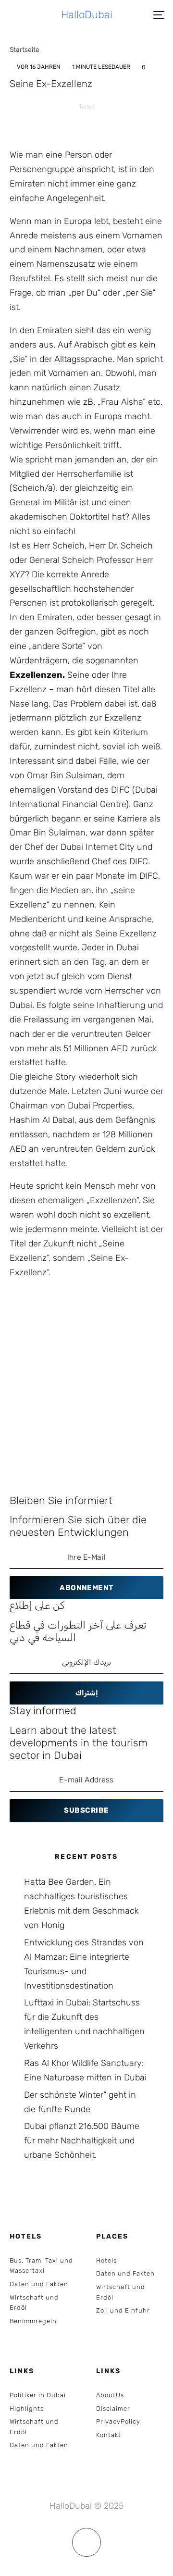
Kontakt (109, 2435)
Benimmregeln (33, 2321)
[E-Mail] (124, 123)
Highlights (27, 2408)
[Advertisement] (86, 1379)
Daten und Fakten (39, 2284)
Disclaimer (113, 2408)
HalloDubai (87, 15)
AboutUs (110, 2395)
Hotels (106, 2260)
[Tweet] (74, 123)
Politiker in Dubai (38, 2395)
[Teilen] (49, 123)
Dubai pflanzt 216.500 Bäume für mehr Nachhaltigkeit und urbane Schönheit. (82, 2140)
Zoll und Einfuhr (123, 2310)
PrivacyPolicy (118, 2421)
